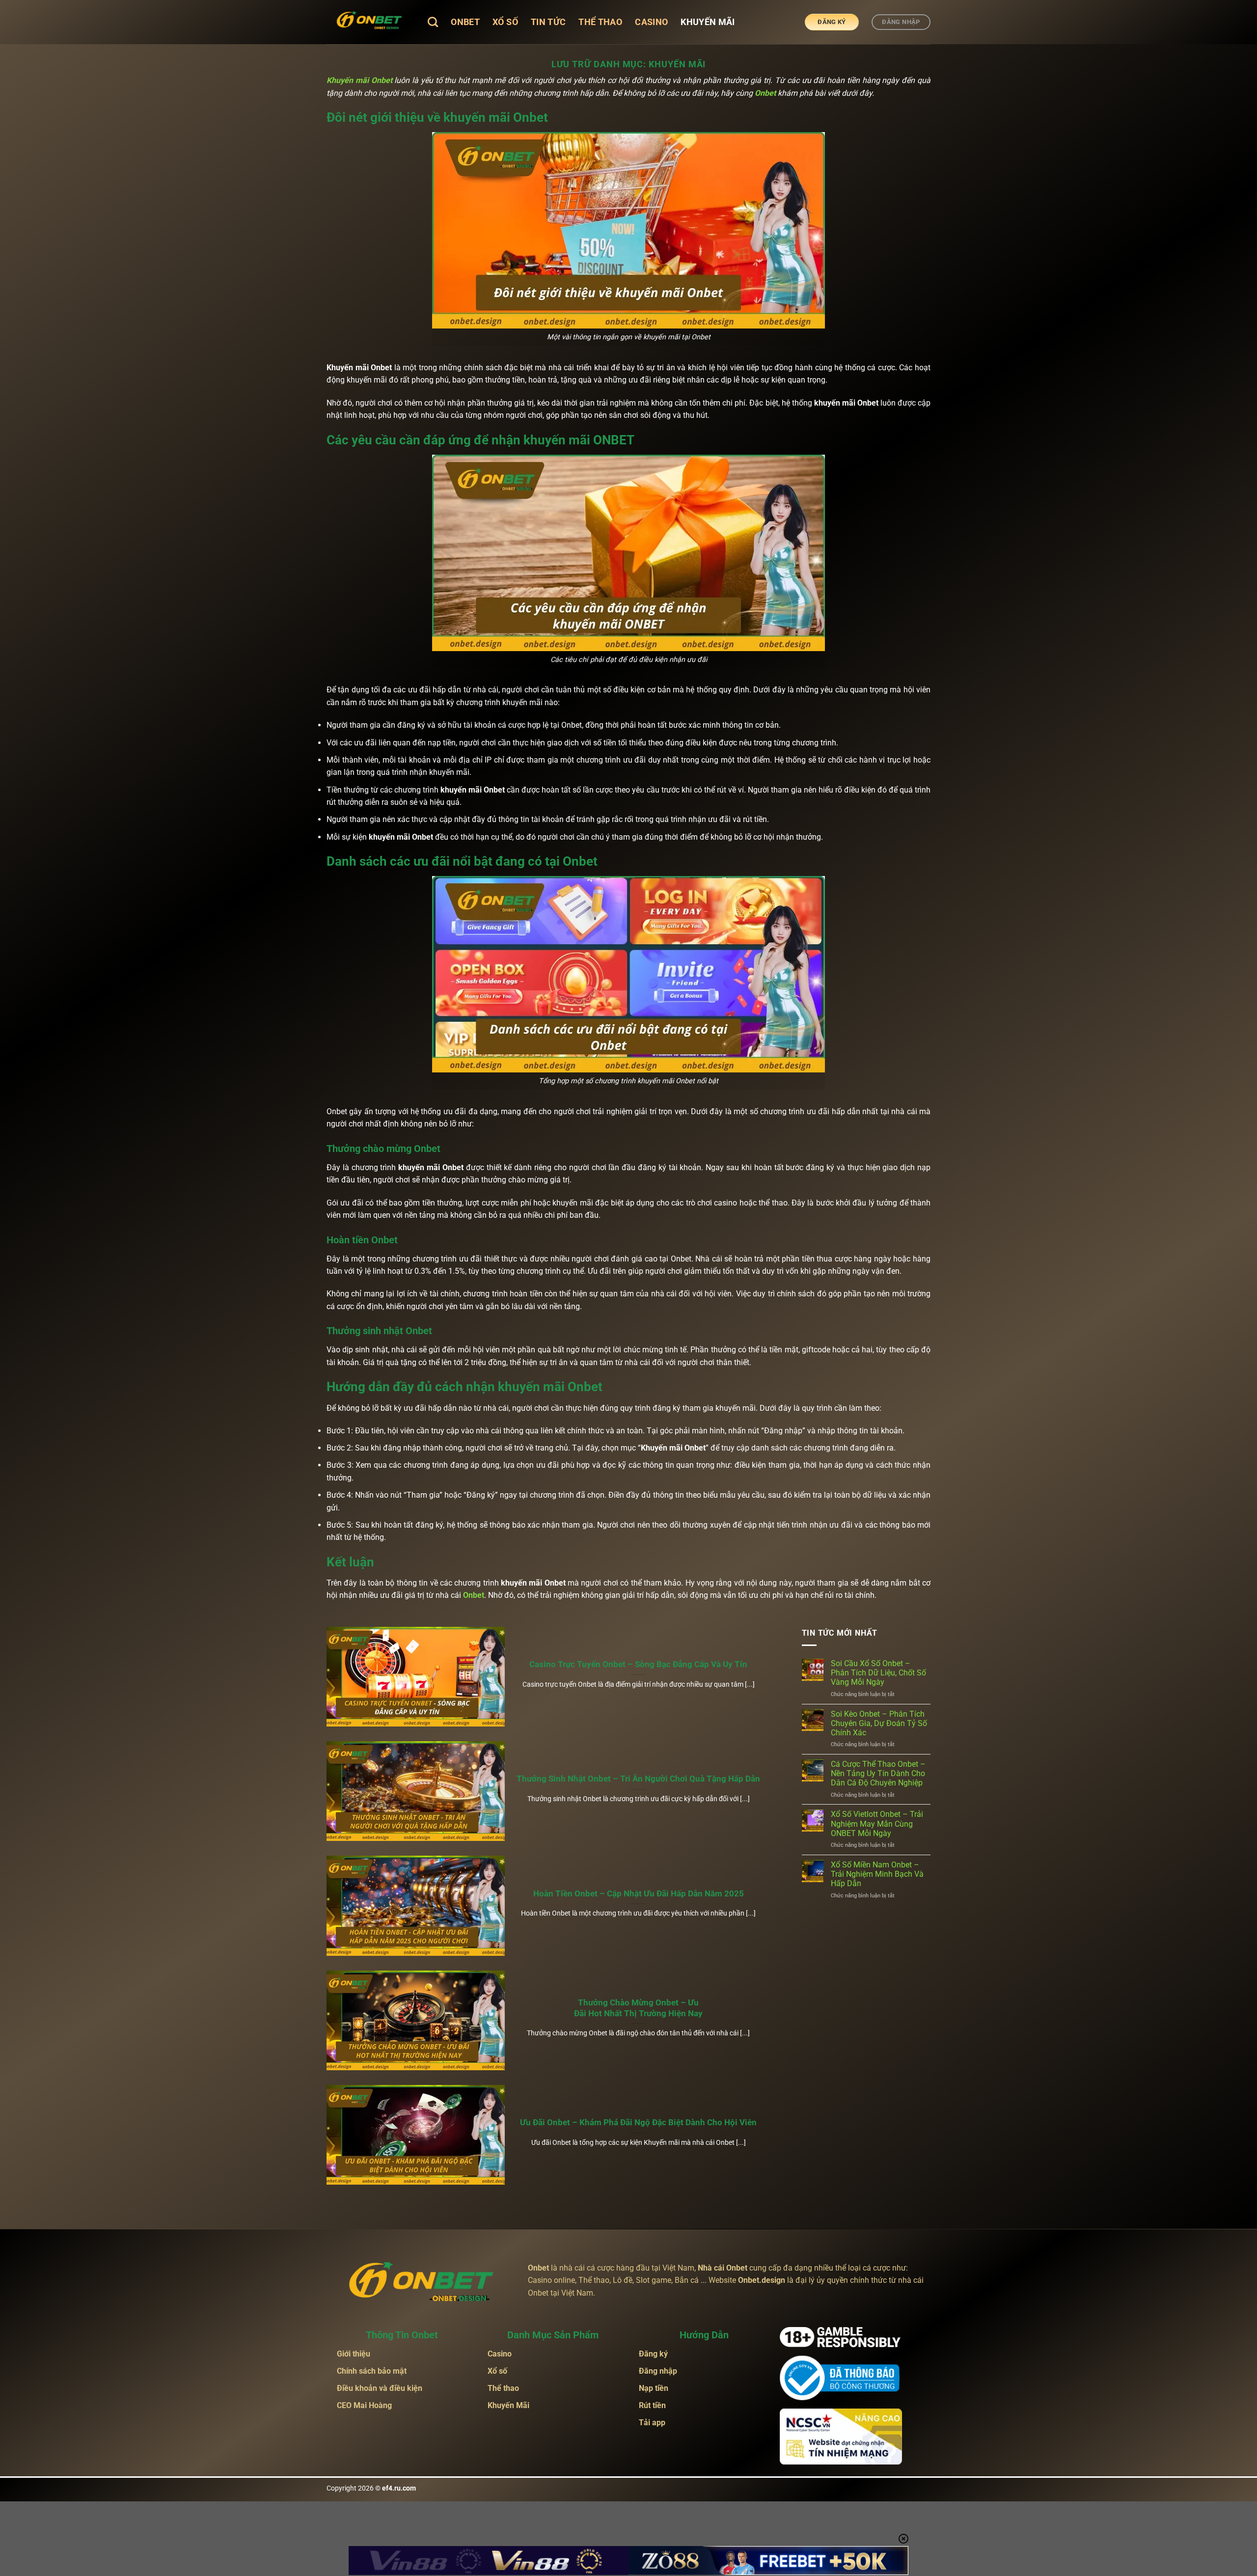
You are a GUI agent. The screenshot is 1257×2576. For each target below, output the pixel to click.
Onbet (465, 22)
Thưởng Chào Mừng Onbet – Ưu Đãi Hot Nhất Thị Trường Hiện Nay (638, 2008)
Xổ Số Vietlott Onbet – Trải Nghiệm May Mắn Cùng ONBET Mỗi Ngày (877, 1823)
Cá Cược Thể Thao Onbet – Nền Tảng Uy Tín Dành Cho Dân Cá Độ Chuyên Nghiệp (878, 1773)
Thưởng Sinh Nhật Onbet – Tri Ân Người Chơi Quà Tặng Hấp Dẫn (638, 1779)
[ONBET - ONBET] (370, 22)
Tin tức (548, 22)
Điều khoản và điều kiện (380, 2388)
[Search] (433, 22)
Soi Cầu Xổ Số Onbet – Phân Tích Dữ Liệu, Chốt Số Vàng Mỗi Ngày (878, 1673)
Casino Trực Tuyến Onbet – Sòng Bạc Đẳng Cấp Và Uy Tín (638, 1664)
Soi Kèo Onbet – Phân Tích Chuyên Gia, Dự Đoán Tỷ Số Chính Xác (879, 1723)
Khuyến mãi (708, 22)
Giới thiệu (354, 2354)
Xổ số (505, 22)
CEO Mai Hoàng (364, 2405)
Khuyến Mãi (508, 2405)
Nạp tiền (654, 2388)
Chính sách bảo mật (372, 2371)
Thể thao (600, 22)
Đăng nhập (659, 2371)
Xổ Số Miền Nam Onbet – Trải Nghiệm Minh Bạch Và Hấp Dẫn (877, 1874)
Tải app (653, 2423)
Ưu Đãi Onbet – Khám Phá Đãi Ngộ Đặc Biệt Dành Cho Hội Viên (638, 2123)
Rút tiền (653, 2405)
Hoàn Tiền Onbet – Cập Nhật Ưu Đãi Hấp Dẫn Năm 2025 (639, 1894)
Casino (651, 22)
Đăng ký (653, 2354)
